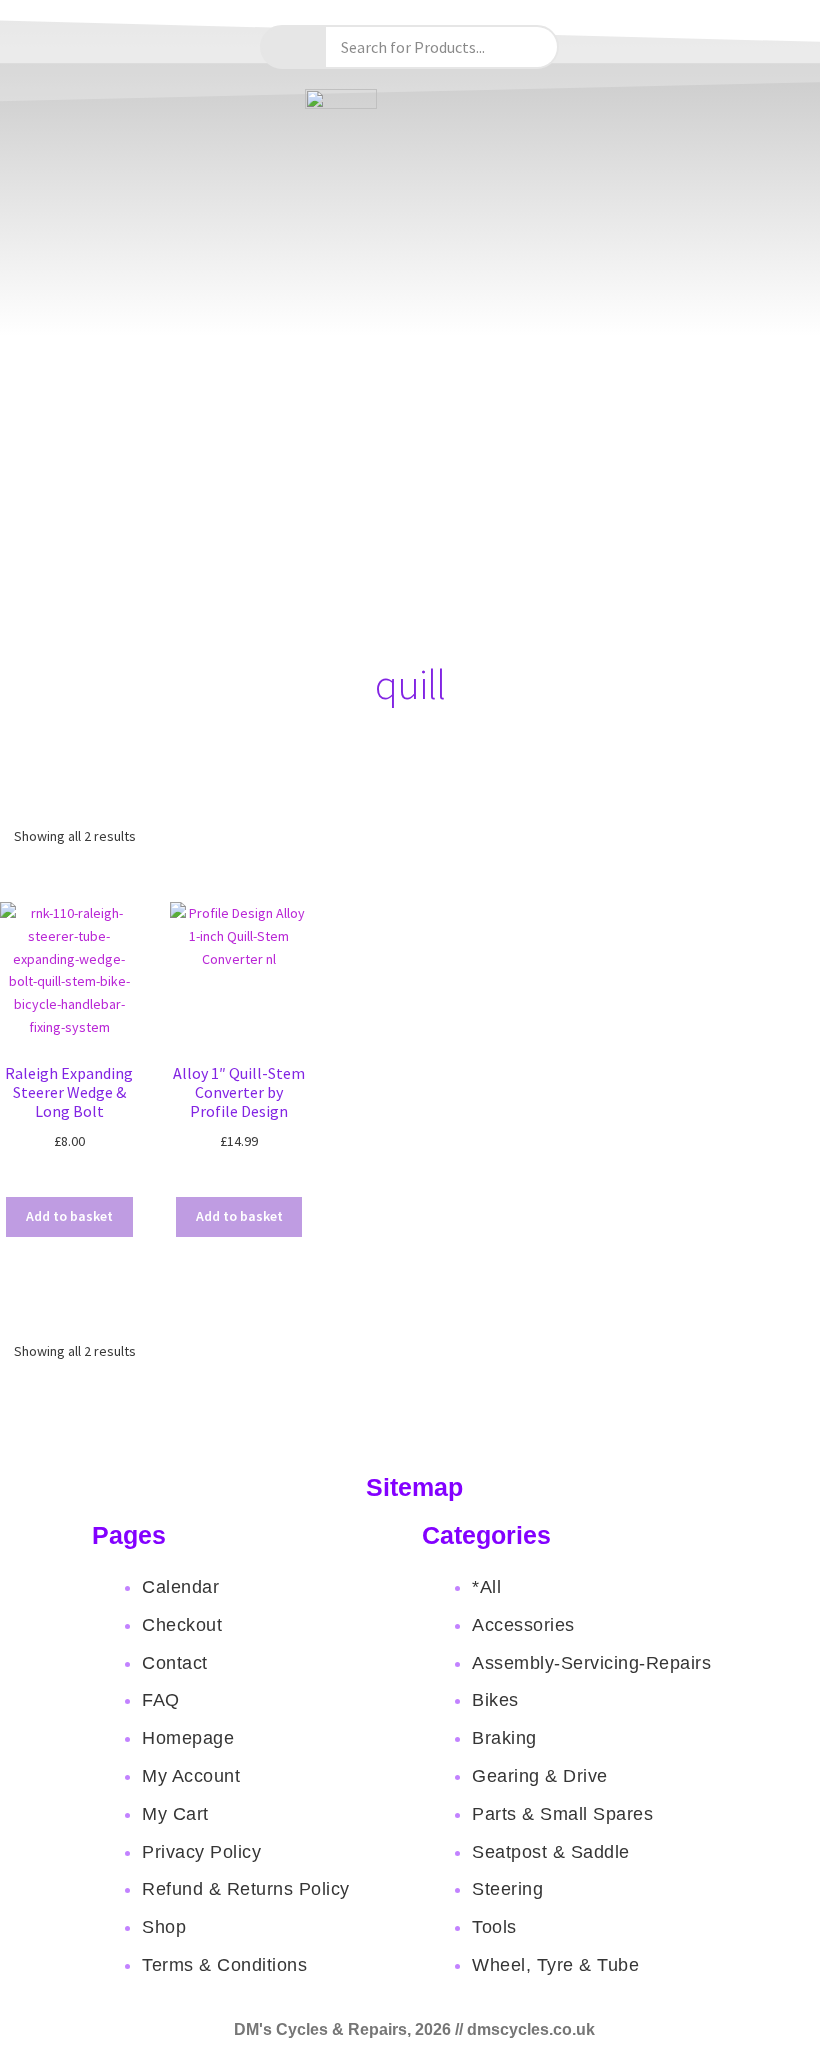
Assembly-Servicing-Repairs (591, 1663)
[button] (410, 631)
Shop (164, 1927)
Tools (494, 1927)
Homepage (188, 1738)
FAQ (161, 1700)
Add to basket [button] (69, 1216)
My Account (191, 1776)
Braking (504, 1738)
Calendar (180, 1587)
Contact (175, 1663)
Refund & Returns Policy (246, 1889)
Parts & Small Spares (562, 1814)
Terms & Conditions (224, 1965)
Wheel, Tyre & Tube (555, 1965)
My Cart (175, 1814)
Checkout (182, 1625)
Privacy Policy (201, 1852)
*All (486, 1587)
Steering (507, 1889)
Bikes (495, 1700)
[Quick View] (91, 1180)
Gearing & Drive (540, 1776)
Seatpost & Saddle (551, 1852)
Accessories (523, 1625)
